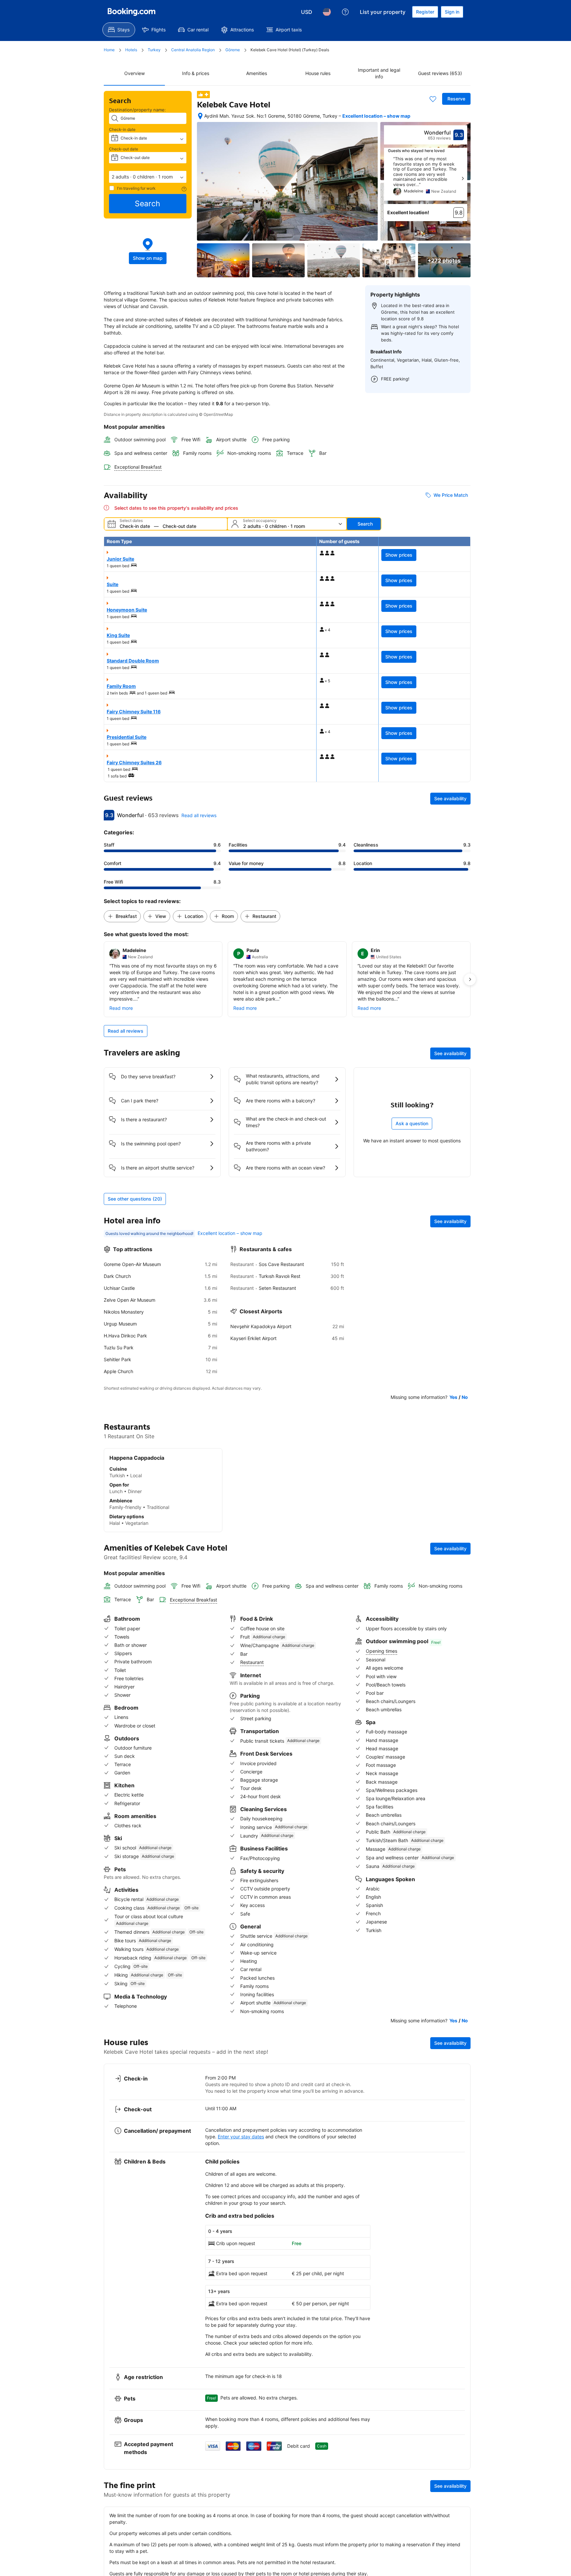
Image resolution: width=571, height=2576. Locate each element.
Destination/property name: (137, 110)
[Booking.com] (132, 12)
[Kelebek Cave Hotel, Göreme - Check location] (200, 116)
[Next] (463, 178)
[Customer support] (345, 12)
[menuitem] (119, 30)
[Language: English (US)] (327, 12)
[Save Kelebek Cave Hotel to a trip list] (433, 99)
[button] (148, 177)
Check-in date (122, 129)
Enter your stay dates (241, 2137)
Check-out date (124, 149)
